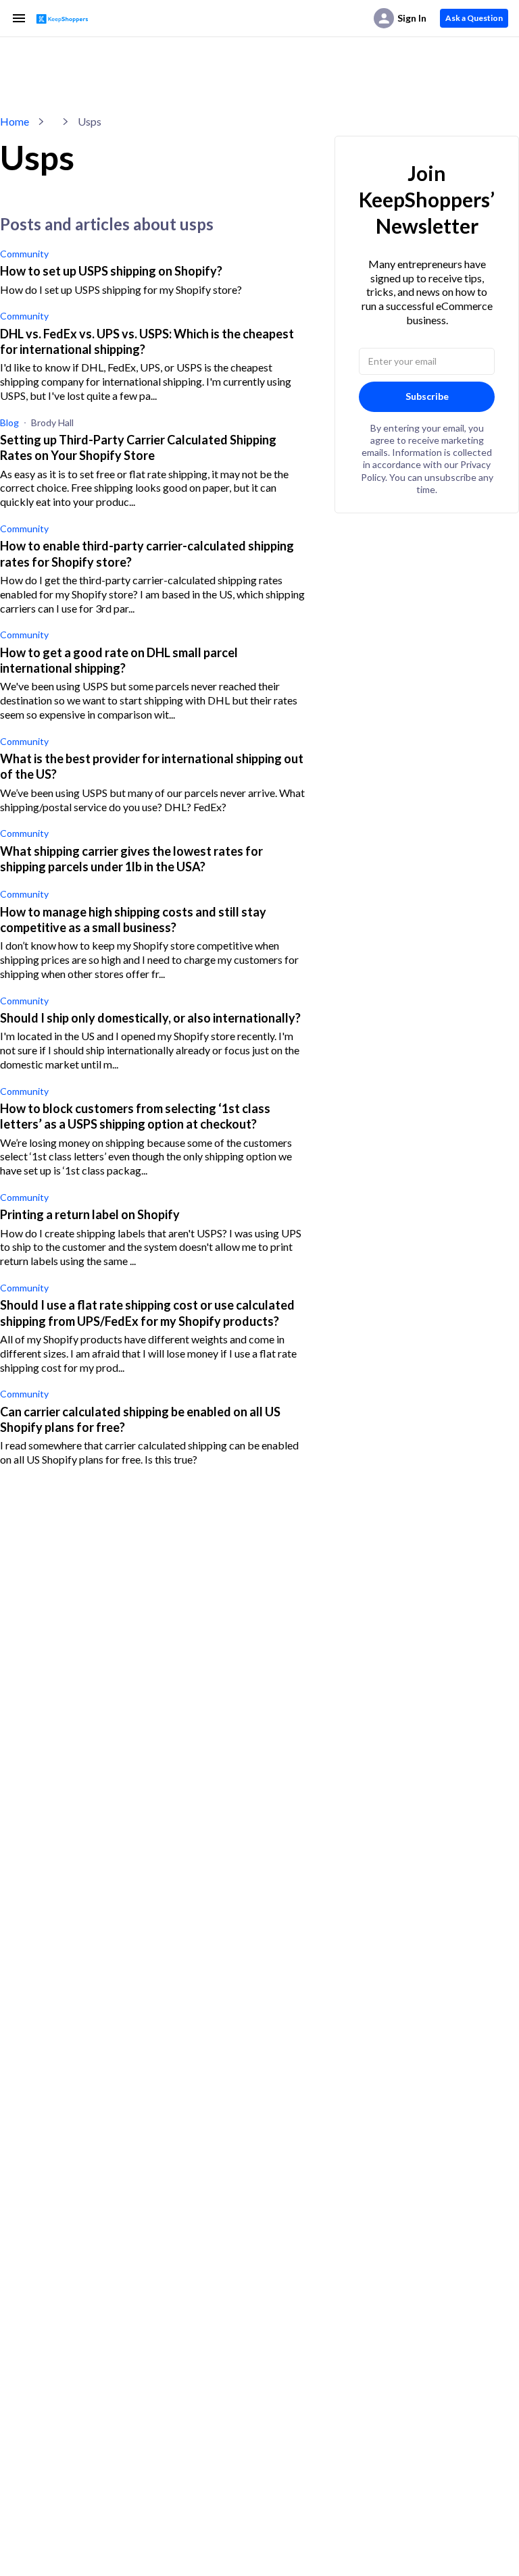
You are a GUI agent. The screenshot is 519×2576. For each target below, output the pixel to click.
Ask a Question (474, 18)
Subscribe (427, 396)
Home (15, 121)
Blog (9, 422)
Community (24, 254)
